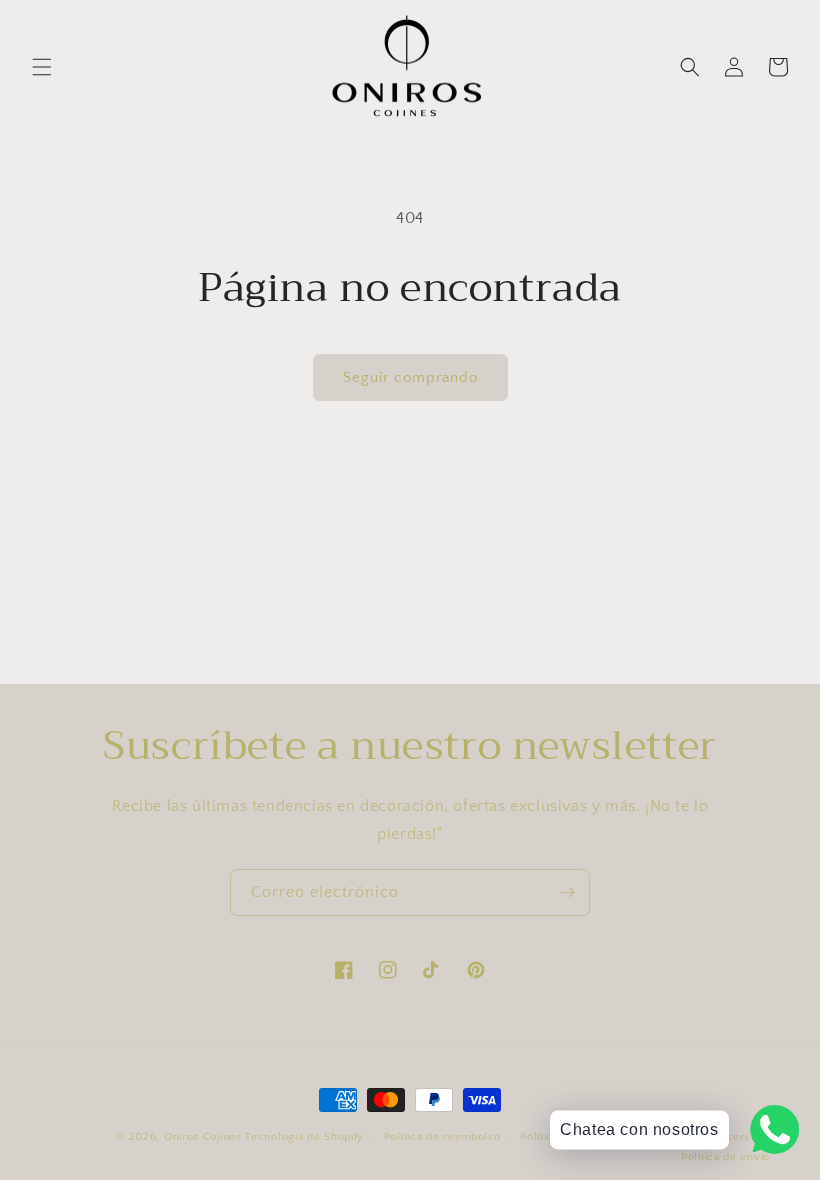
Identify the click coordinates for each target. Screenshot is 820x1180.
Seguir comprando (410, 377)
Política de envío (725, 1157)
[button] (42, 67)
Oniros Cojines (203, 1137)
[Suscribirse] (567, 892)
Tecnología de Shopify (304, 1137)
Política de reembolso (442, 1137)
